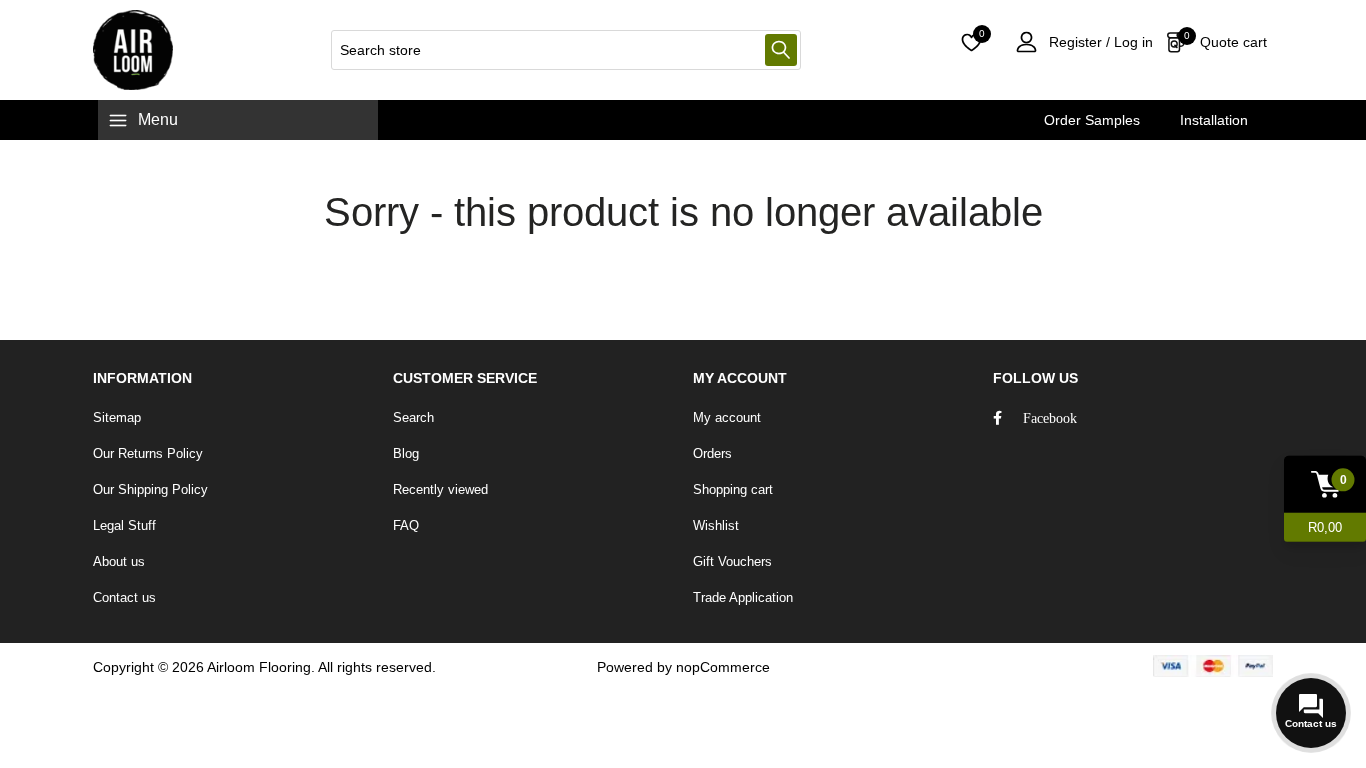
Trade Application (743, 597)
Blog (406, 453)
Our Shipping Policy (150, 489)
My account (727, 417)
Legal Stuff (124, 525)
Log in (1131, 42)
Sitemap (117, 417)
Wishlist (716, 525)
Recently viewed (440, 489)
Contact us (124, 597)
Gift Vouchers (732, 561)
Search (781, 50)
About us (119, 561)
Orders (712, 453)
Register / (1079, 42)
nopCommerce (723, 667)
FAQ (406, 525)
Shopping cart (733, 489)
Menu (158, 119)
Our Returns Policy (148, 453)
